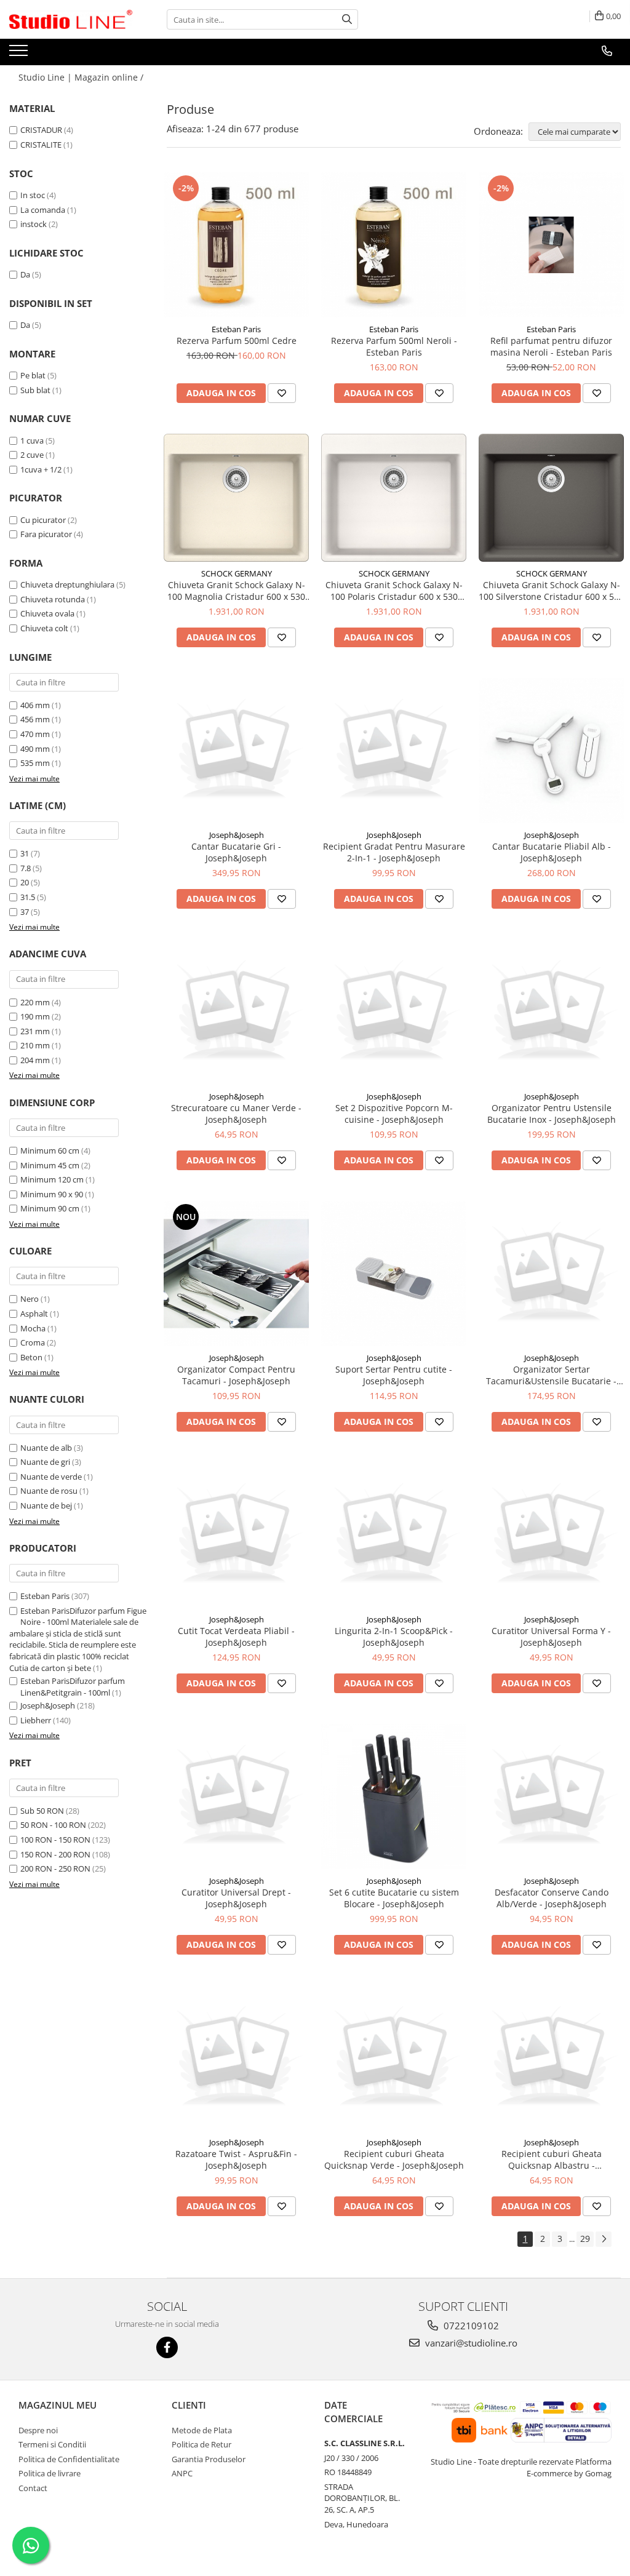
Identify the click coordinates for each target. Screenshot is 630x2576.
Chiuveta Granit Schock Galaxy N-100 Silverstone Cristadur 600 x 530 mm (551, 591)
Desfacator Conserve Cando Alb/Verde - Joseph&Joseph (552, 1898)
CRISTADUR (41, 130)
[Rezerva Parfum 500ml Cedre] (236, 245)
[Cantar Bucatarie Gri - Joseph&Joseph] (236, 751)
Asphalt (34, 1314)
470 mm (35, 734)
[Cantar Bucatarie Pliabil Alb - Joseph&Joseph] (551, 751)
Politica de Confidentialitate (69, 2459)
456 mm (35, 719)
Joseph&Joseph (48, 1705)
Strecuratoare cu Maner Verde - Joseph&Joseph (236, 1114)
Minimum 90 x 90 (52, 1194)
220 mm (35, 1002)
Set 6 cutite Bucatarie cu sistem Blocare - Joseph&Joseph (394, 1898)
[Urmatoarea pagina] (604, 2239)
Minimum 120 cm (52, 1179)
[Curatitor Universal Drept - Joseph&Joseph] (236, 1796)
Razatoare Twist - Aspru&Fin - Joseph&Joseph (236, 2159)
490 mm (35, 749)
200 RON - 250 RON (55, 1868)
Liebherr (36, 1720)
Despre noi (38, 2430)
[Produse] (20, 54)
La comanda (43, 210)
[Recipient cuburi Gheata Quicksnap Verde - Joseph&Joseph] (394, 2058)
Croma (33, 1342)
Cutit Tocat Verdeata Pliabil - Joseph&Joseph (236, 1637)
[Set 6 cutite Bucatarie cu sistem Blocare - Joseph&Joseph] (394, 1796)
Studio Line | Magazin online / (82, 77)
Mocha (33, 1328)
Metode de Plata (202, 2430)
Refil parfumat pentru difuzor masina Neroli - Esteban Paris (551, 346)
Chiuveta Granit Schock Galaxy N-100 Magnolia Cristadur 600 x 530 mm (236, 591)
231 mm (35, 1031)
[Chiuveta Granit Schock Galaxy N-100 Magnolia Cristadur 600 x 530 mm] (236, 498)
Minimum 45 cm (50, 1165)
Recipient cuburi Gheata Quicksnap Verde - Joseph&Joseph (394, 2159)
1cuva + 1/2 (41, 469)
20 (25, 882)
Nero (30, 1299)
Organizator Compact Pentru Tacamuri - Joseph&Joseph (236, 1375)
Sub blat (35, 390)
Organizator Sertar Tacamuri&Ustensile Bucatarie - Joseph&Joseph (551, 1375)
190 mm (35, 1016)
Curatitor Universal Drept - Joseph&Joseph (236, 1898)
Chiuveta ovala (47, 613)
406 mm (35, 705)
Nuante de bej (46, 1505)
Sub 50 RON (42, 1811)
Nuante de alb (46, 1448)
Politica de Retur (201, 2444)
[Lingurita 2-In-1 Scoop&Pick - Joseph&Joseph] (394, 1535)
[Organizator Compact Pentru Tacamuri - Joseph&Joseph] (236, 1274)
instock (34, 224)
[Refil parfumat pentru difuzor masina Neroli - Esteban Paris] (551, 245)
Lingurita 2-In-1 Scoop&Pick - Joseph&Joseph (394, 1637)
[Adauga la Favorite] (282, 393)
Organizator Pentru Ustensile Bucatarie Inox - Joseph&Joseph (552, 1114)
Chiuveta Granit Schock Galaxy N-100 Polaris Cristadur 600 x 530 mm (394, 591)
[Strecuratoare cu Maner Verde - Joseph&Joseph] (236, 1012)
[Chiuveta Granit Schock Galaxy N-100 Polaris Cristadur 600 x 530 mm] (394, 498)
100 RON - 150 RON (55, 1840)
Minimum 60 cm (50, 1150)
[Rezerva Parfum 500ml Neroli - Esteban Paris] (394, 245)
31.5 (28, 897)
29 (585, 2239)
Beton (31, 1357)
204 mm (35, 1060)
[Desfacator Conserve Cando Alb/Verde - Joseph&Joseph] (551, 1796)
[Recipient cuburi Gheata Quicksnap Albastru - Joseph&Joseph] (551, 2058)
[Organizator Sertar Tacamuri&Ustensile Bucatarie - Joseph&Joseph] (551, 1274)
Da (25, 274)
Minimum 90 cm (50, 1208)
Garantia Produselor (209, 2459)
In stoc (33, 195)
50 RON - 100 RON (53, 1825)
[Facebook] (167, 2347)
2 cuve (32, 455)
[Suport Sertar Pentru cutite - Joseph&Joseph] (394, 1274)
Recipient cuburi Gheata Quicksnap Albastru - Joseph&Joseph (552, 2159)
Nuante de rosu (49, 1491)
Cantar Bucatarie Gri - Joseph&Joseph (236, 852)
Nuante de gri (45, 1462)
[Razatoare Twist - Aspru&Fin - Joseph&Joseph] (236, 2058)
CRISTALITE (41, 145)
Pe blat (33, 375)
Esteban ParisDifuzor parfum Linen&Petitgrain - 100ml (73, 1687)
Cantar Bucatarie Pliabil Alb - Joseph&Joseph (552, 852)
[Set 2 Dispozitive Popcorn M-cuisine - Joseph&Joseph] (394, 1012)
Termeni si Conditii (52, 2444)
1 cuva (32, 441)
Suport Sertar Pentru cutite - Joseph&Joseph (394, 1375)
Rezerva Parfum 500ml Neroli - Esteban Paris (394, 346)
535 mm (35, 763)
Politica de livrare (50, 2473)
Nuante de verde (51, 1477)
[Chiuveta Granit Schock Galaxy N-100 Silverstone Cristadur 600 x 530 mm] (551, 498)
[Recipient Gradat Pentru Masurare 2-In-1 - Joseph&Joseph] (394, 751)
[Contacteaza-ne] (607, 51)
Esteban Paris (45, 1596)
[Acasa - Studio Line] (71, 20)
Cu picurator (43, 520)
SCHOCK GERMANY (237, 573)
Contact (33, 2488)
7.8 (26, 868)
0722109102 (470, 2326)
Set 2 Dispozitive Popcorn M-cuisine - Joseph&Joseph (394, 1114)
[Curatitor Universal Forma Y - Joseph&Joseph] (551, 1535)
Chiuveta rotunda (53, 599)
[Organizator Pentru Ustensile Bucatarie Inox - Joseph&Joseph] (551, 1012)
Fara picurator (46, 534)
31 (25, 853)
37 (25, 912)
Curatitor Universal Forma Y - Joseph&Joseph (551, 1637)
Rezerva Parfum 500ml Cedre (237, 341)
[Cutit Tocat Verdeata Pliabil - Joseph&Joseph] (236, 1535)
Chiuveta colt (44, 628)
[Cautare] (347, 19)
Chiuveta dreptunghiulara (67, 584)
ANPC (182, 2473)
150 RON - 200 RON (55, 1854)
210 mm (35, 1045)
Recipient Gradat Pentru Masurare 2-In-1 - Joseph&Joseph (394, 852)
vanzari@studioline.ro (470, 2343)
